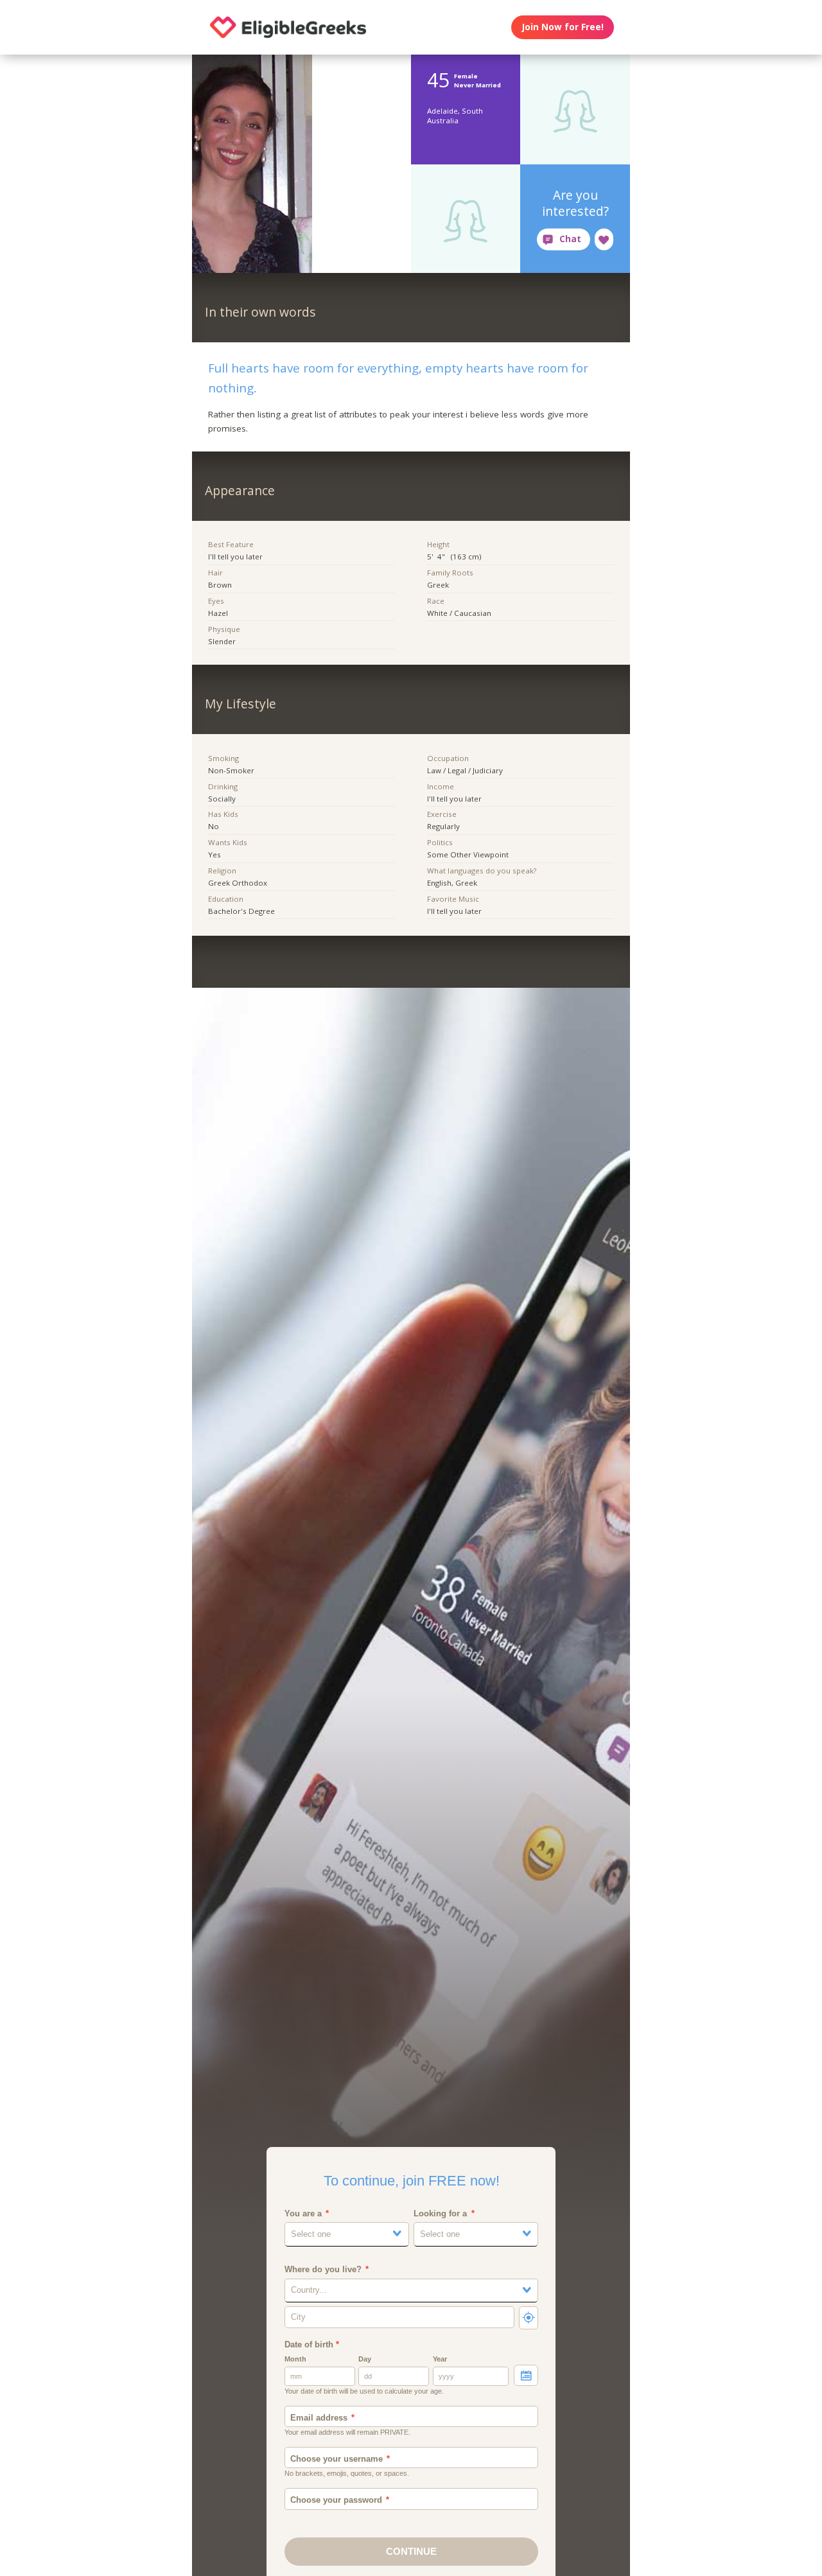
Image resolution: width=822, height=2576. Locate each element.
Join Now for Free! (563, 27)
